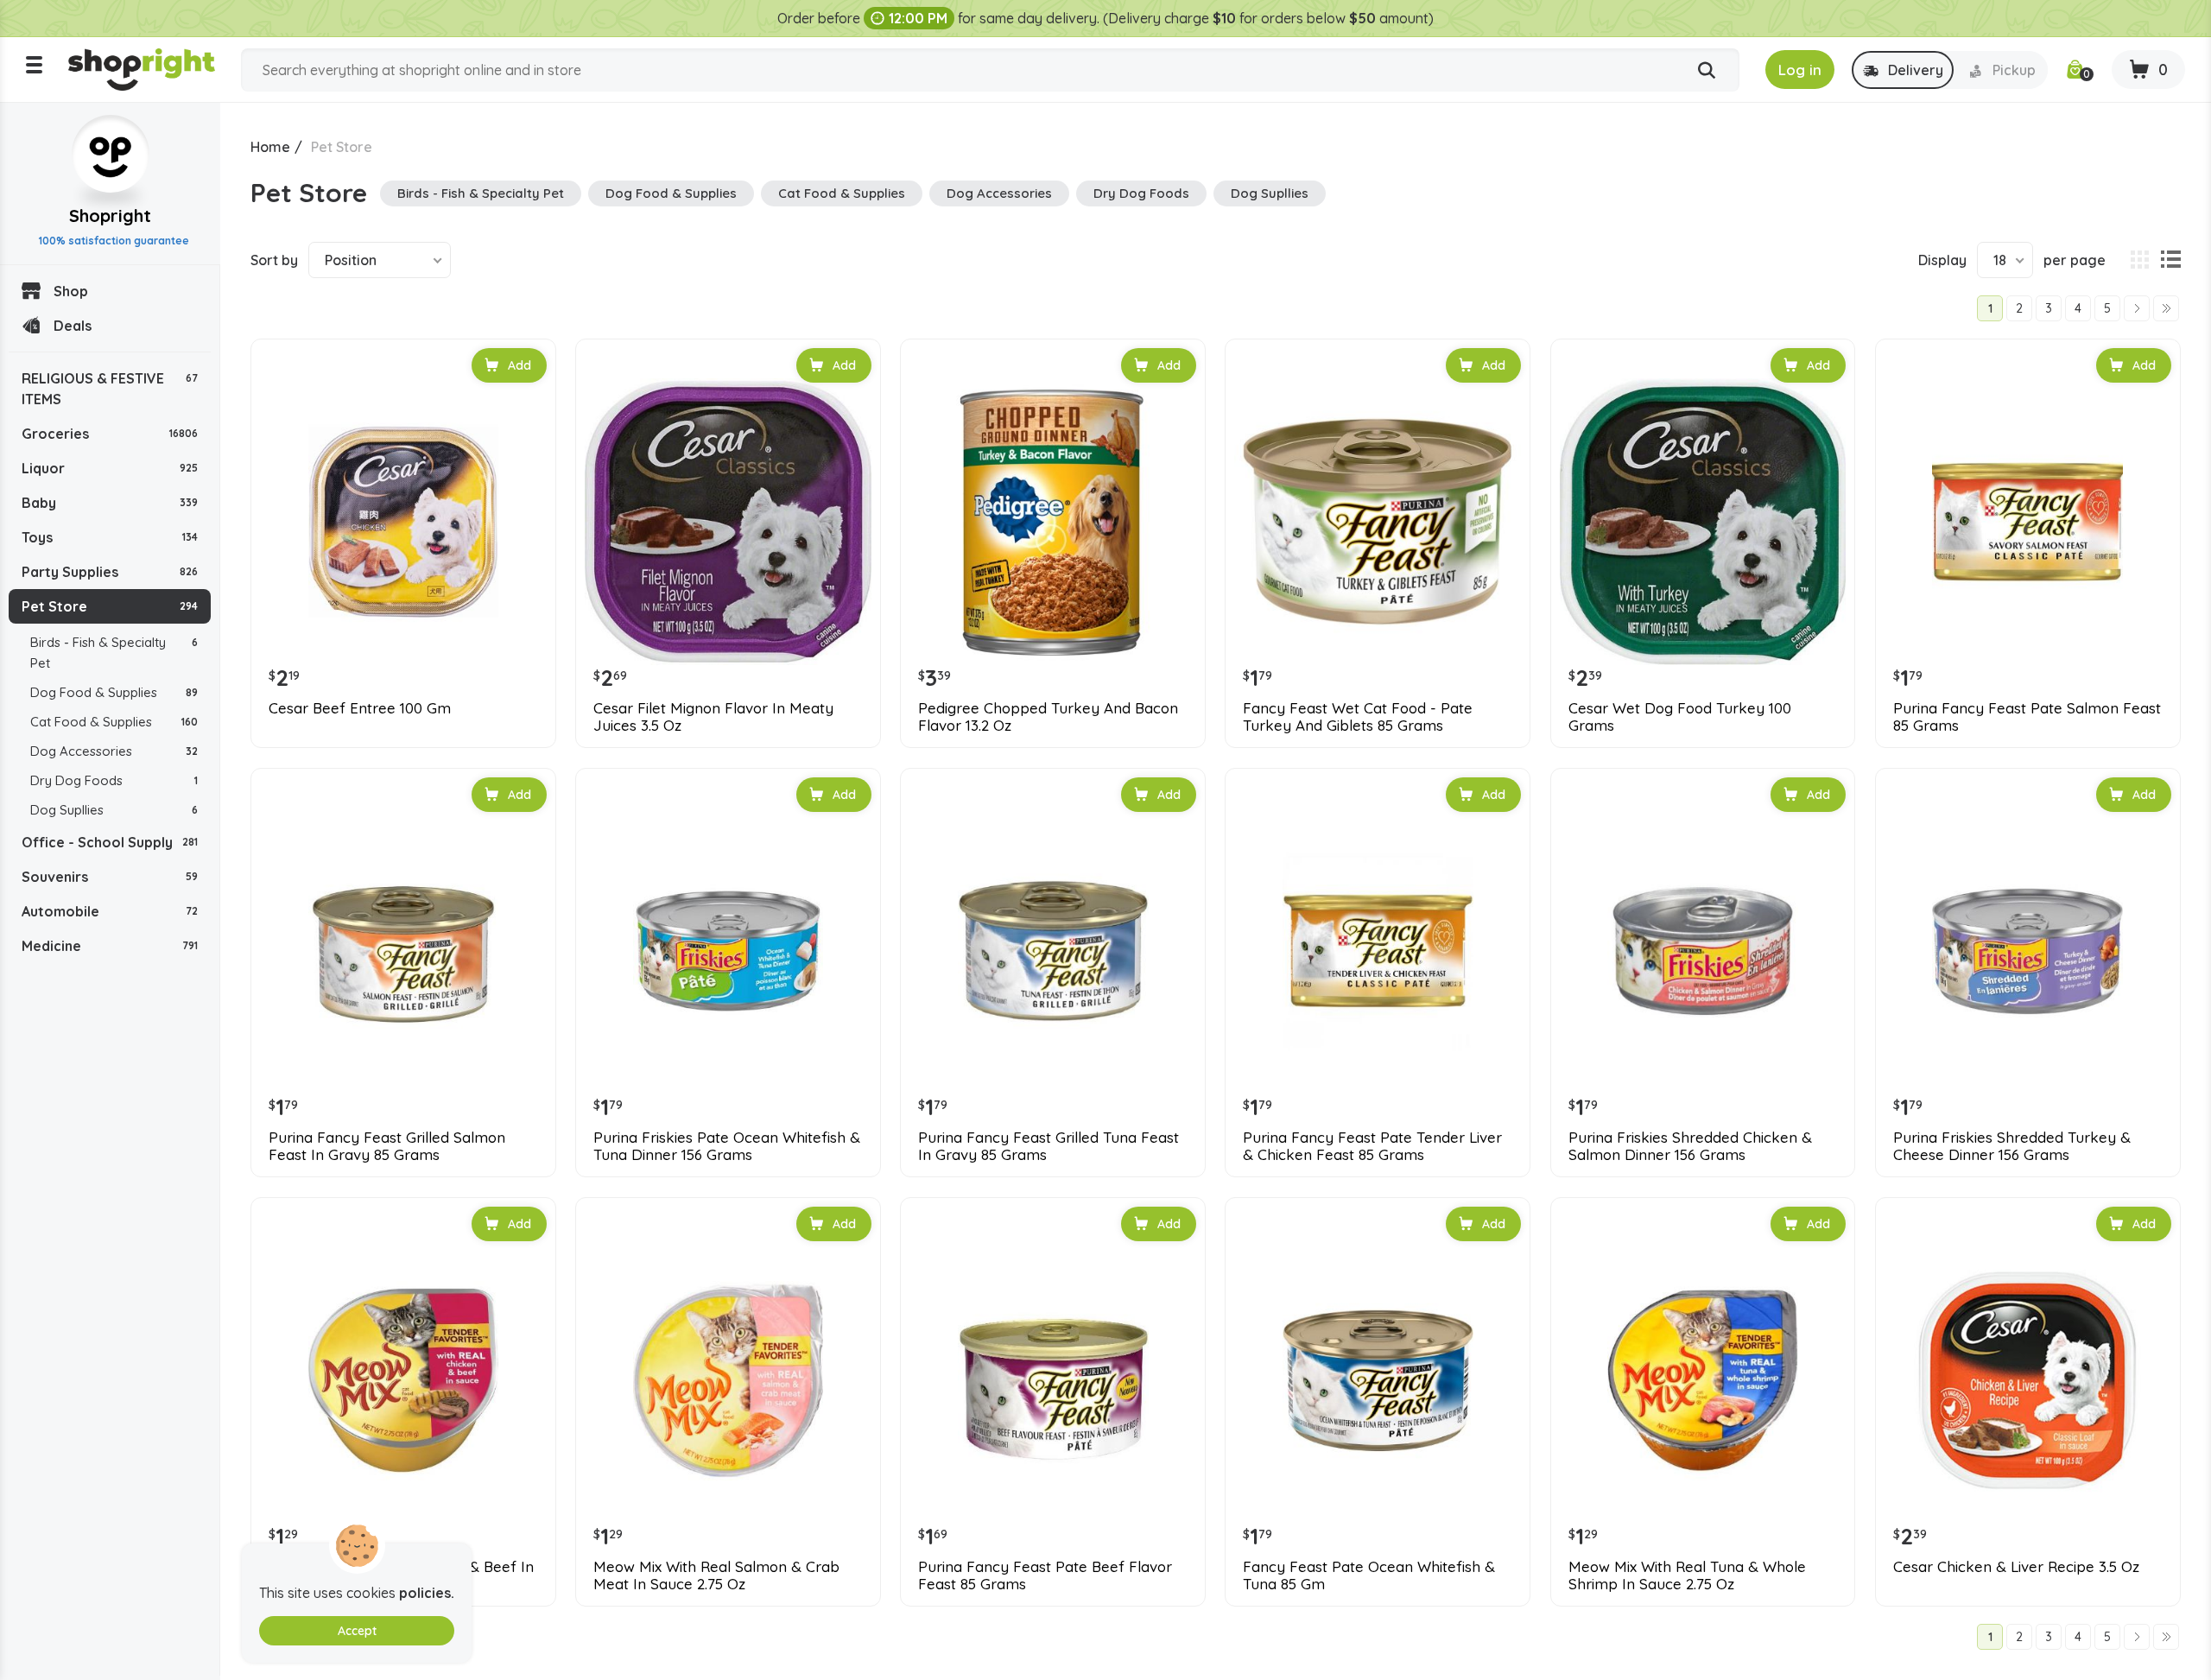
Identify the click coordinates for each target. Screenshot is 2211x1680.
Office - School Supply (110, 842)
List (2170, 260)
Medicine (110, 946)
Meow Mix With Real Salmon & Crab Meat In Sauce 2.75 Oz (716, 1575)
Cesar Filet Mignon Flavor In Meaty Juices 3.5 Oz (713, 717)
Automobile (110, 911)
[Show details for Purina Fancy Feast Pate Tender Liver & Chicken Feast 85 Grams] (1378, 951)
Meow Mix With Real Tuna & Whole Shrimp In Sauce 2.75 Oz (1687, 1575)
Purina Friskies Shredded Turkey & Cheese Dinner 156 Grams (2012, 1146)
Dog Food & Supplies (114, 692)
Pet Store (110, 606)
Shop (71, 291)
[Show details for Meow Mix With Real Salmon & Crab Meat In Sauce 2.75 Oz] (728, 1380)
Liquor (110, 468)
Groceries (110, 434)
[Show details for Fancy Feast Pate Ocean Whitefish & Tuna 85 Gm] (1378, 1380)
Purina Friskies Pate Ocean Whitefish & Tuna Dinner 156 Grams (727, 1146)
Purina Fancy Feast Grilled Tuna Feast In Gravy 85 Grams (1048, 1146)
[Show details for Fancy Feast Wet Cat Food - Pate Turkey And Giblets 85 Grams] (1378, 522)
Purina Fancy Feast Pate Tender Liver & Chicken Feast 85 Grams (1372, 1146)
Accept (357, 1631)
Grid (2139, 260)
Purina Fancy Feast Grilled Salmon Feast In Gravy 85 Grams (387, 1146)
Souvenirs (110, 877)
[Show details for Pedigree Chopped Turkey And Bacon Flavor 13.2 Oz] (1053, 522)
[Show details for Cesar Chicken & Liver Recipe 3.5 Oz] (2028, 1380)
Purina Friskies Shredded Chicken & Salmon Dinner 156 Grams (1690, 1146)
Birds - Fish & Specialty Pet (114, 653)
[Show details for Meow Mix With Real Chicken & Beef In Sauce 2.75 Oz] (403, 1380)
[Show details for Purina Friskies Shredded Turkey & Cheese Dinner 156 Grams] (2028, 951)
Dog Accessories (114, 751)
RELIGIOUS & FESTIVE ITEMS (110, 389)
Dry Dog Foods (114, 780)
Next (2137, 308)
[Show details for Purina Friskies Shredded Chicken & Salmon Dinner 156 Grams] (1703, 951)
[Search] (1707, 71)
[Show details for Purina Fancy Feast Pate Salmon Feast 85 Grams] (2028, 522)
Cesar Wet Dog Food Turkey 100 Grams (1680, 717)
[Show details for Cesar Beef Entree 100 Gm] (403, 522)
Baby (110, 503)
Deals (73, 326)
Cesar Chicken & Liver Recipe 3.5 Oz (2016, 1567)
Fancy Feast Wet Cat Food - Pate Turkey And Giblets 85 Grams (1358, 717)
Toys (110, 537)
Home (270, 147)
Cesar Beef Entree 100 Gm (360, 708)
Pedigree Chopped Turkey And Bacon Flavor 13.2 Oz (1048, 717)
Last (2166, 308)
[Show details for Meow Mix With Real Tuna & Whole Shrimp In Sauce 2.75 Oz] (1703, 1380)
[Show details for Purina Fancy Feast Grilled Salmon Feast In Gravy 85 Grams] (403, 951)
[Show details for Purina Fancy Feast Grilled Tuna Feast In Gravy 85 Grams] (1053, 951)
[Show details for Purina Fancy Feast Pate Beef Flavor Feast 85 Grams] (1053, 1380)
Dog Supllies (114, 810)
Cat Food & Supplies (114, 722)
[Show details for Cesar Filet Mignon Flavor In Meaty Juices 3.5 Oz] (728, 522)
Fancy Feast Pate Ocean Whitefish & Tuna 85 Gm (1369, 1575)
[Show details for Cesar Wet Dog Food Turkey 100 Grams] (1703, 522)
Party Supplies (110, 572)
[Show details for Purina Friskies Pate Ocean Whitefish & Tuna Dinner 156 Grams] (728, 951)
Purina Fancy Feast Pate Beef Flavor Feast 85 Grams (1045, 1575)
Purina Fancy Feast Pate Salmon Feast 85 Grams (2027, 717)
